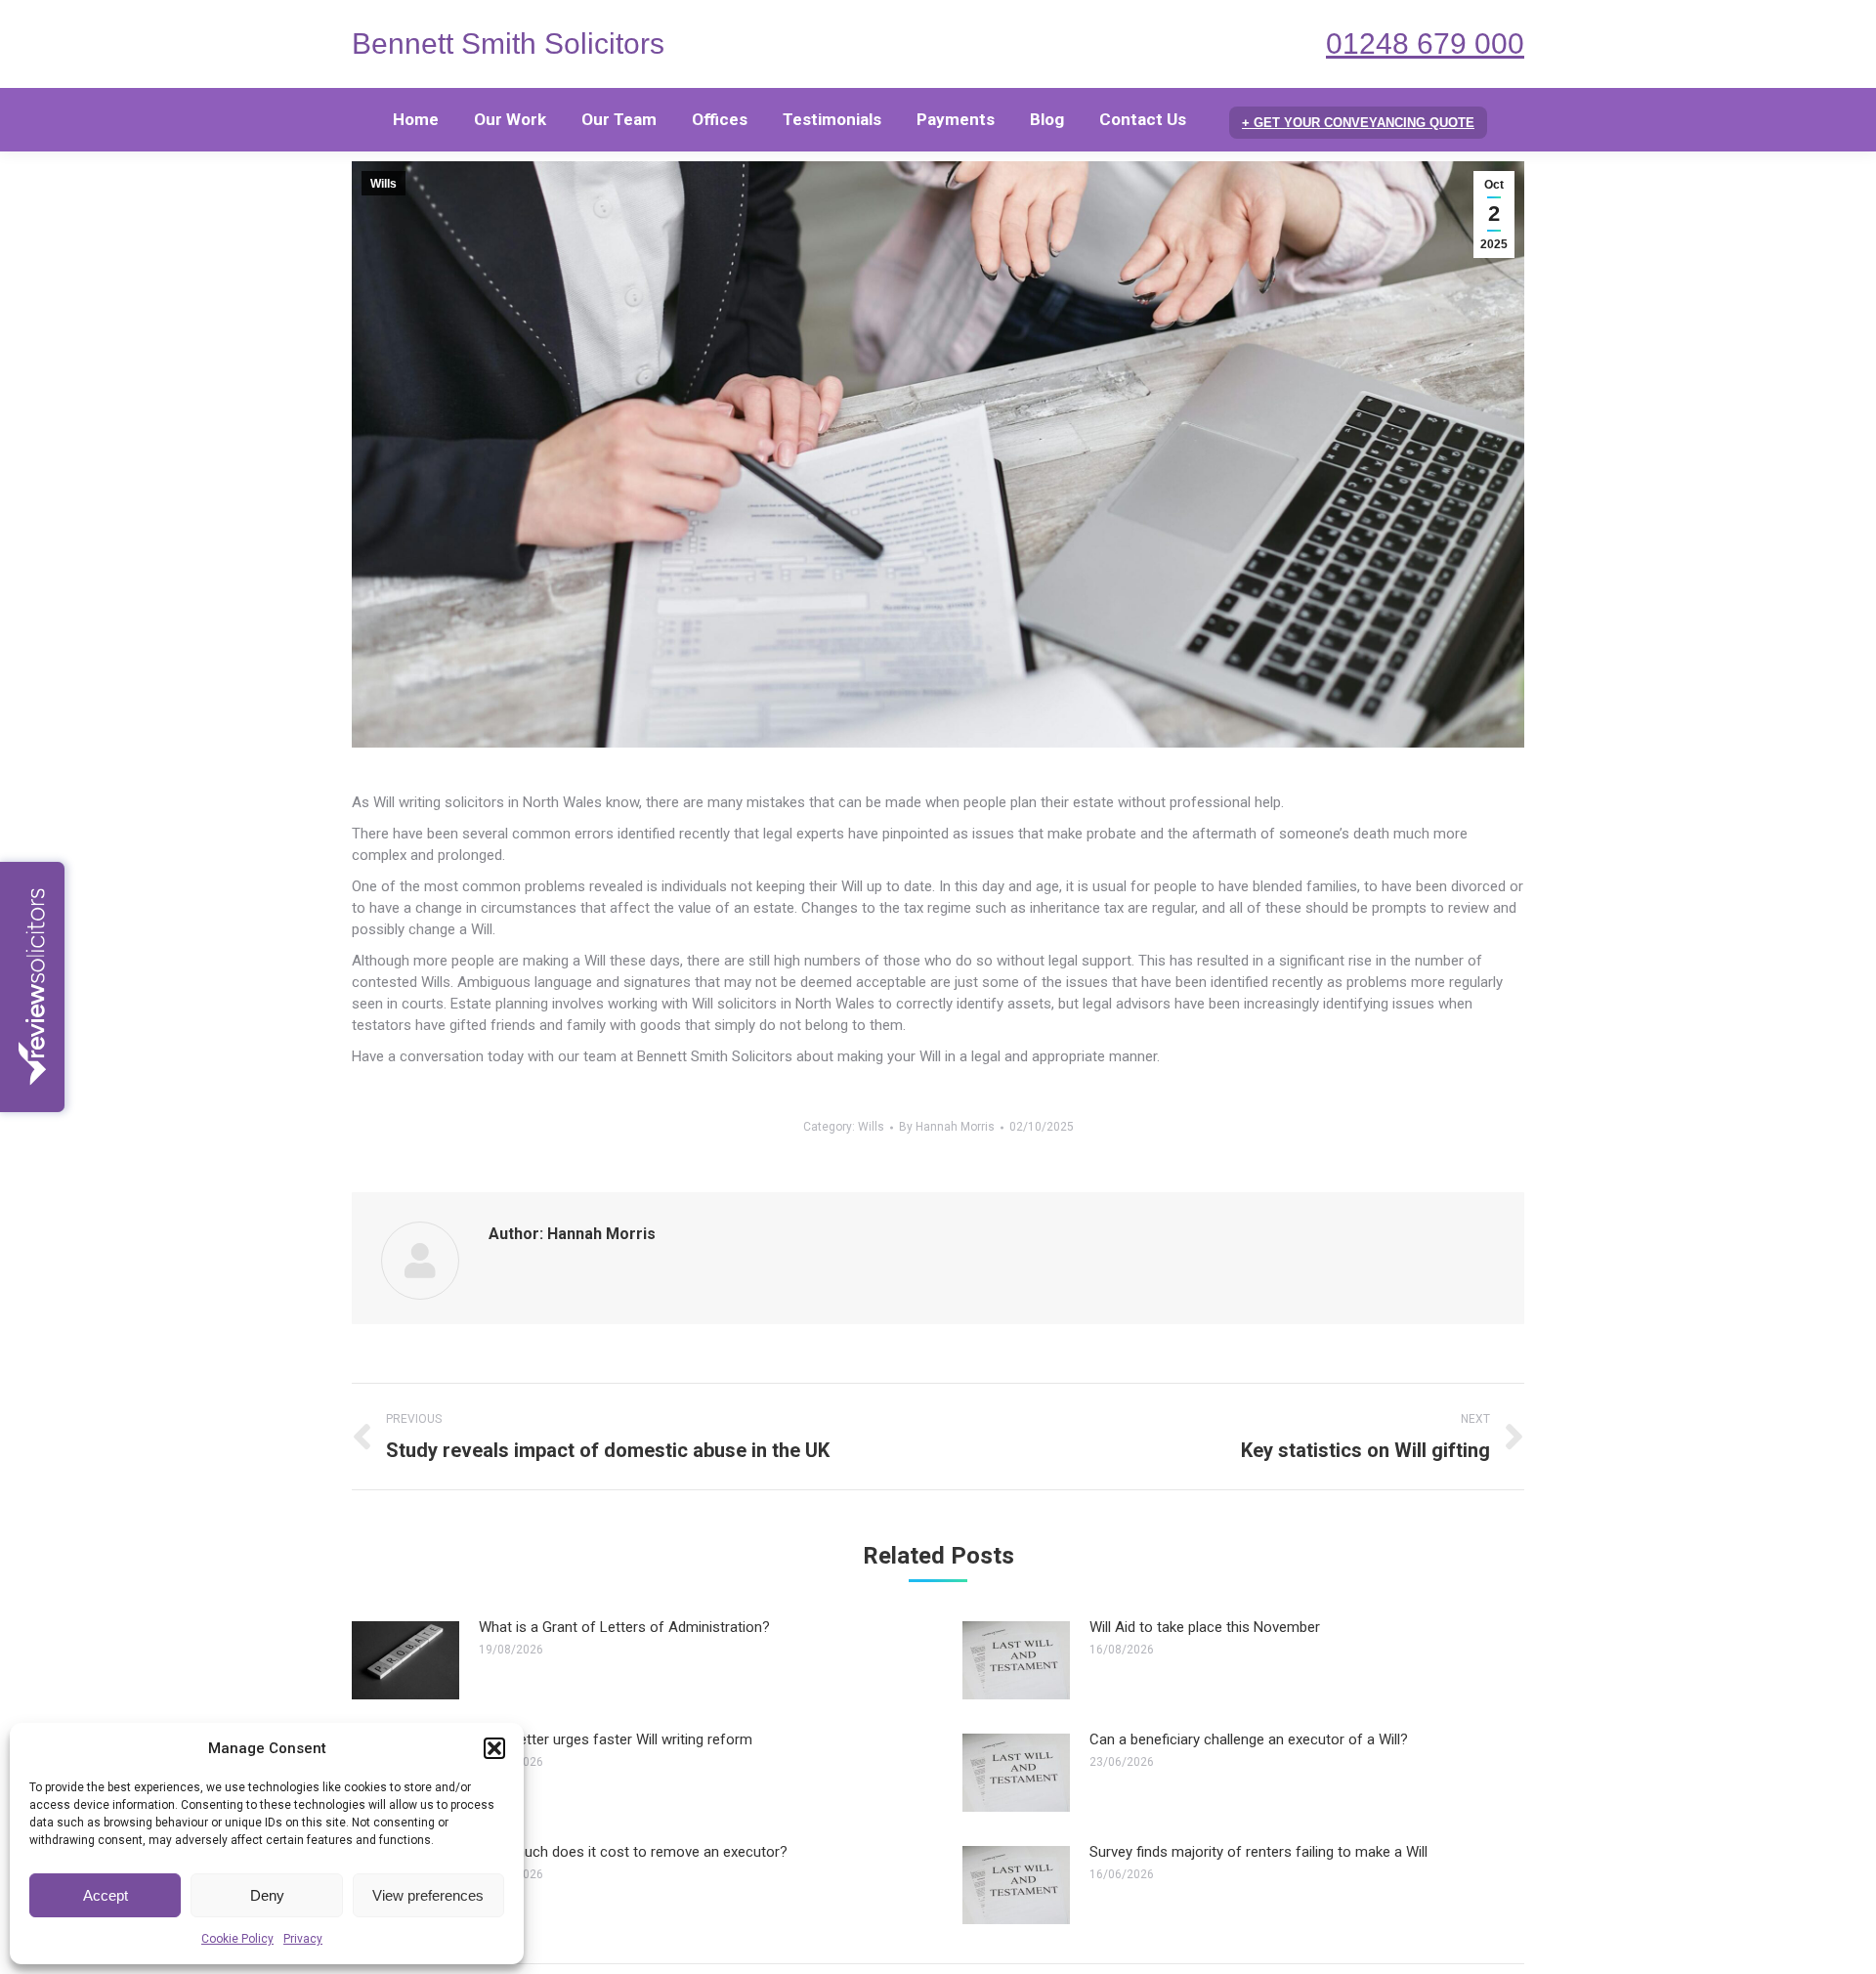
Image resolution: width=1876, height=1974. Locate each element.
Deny (267, 1895)
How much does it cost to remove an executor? (633, 1852)
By (947, 1127)
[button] (494, 1748)
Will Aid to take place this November (1205, 1627)
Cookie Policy (237, 1939)
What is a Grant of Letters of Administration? (624, 1627)
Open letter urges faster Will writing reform (616, 1739)
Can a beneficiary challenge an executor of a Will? (1249, 1739)
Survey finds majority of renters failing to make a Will (1258, 1852)
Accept (106, 1895)
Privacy (303, 1939)
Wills (384, 184)
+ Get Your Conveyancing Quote (1358, 123)
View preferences (428, 1895)
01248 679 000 (1425, 43)
